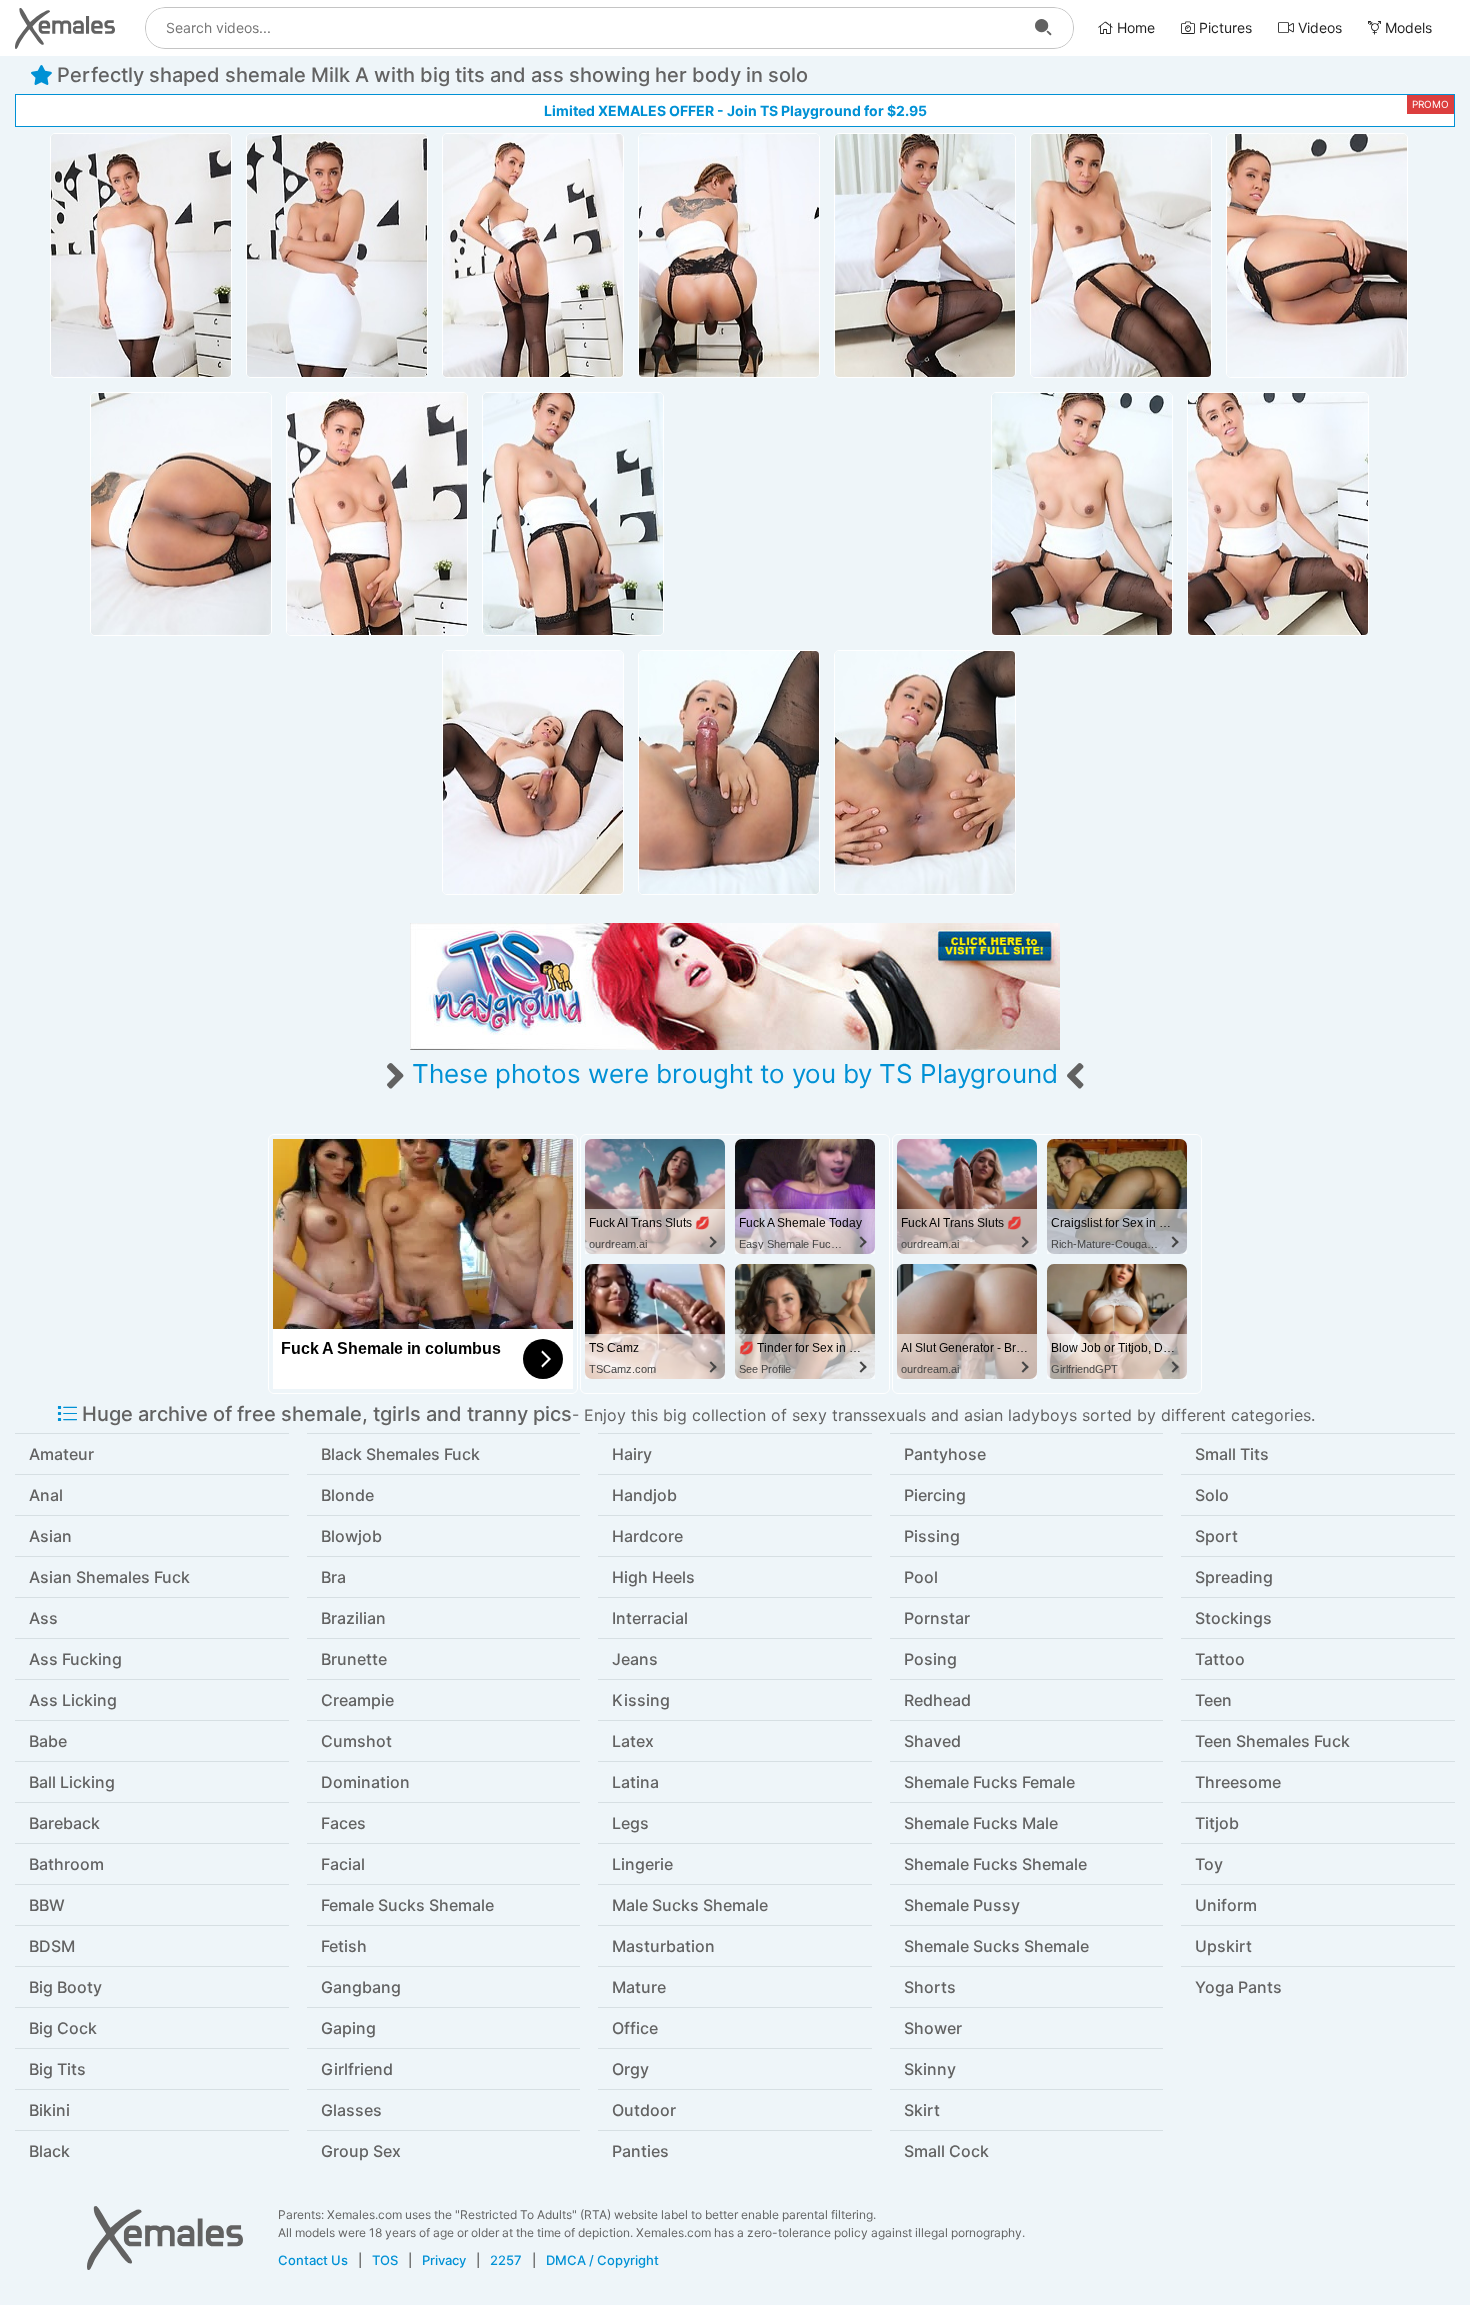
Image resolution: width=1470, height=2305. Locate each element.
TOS (385, 2260)
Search (1043, 28)
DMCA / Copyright (602, 2260)
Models (1406, 27)
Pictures (1223, 27)
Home (1134, 27)
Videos (1318, 27)
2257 (506, 2260)
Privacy (444, 2260)
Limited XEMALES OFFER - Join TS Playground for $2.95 (735, 110)
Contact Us (313, 2260)
